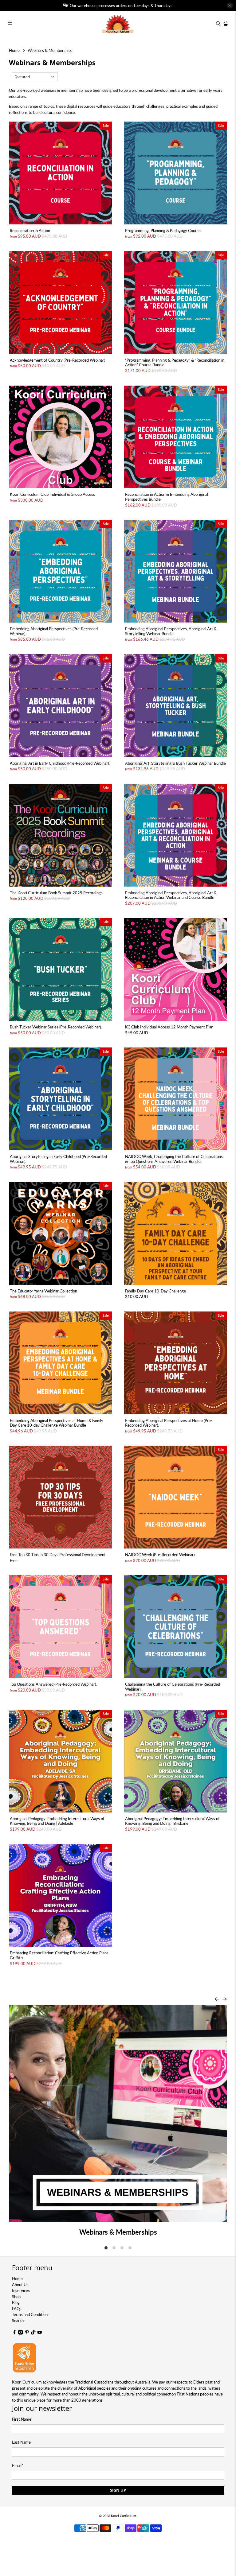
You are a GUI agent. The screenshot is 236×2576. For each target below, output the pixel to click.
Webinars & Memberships (50, 51)
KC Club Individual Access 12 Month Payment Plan (169, 1027)
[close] (230, 6)
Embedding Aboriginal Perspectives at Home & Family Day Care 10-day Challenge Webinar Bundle (57, 1423)
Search (18, 2321)
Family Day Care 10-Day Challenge (155, 1291)
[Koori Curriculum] (118, 24)
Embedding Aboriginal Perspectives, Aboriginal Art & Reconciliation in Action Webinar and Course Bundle (171, 895)
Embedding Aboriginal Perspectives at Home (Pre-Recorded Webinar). (169, 1423)
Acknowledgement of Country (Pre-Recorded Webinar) (57, 360)
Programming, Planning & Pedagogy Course (163, 231)
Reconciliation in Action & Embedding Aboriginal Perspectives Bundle (167, 497)
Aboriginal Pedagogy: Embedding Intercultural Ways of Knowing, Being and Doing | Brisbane (172, 1821)
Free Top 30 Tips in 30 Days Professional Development (58, 1555)
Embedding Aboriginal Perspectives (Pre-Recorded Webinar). (54, 631)
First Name (22, 2419)
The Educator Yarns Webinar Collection (43, 1291)
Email (18, 2465)
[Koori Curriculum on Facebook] (14, 2333)
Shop (16, 2297)
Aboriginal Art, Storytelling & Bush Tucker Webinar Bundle (175, 763)
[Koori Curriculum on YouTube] (40, 2333)
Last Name (21, 2442)
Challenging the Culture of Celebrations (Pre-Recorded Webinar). (173, 1687)
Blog (16, 2302)
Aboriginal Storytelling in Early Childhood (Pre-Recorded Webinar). (58, 1159)
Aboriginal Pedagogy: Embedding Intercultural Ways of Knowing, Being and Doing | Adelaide (57, 1821)
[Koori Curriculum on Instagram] (21, 2333)
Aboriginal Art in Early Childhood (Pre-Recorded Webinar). (60, 763)
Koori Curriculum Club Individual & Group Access (52, 494)
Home (14, 51)
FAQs (17, 2309)
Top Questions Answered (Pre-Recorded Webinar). (53, 1684)
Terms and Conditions (31, 2314)
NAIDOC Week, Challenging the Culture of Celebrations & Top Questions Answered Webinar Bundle (174, 1159)
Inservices (21, 2290)
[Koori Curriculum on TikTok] (33, 2333)
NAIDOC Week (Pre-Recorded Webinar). (160, 1555)
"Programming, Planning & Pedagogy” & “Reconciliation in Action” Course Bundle (175, 363)
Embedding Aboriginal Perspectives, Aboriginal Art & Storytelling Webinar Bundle (171, 631)
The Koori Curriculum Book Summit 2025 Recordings (56, 893)
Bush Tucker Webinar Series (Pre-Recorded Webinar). (56, 1027)
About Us (20, 2285)
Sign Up (118, 2490)
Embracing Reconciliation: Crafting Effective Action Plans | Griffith (60, 1955)
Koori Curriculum (124, 2516)
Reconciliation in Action (30, 231)
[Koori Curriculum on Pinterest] (27, 2333)
